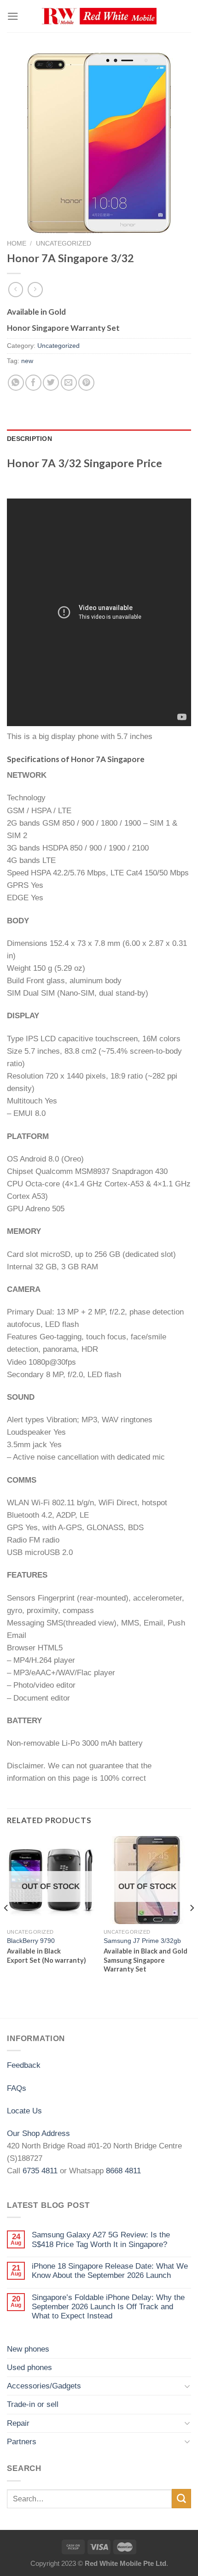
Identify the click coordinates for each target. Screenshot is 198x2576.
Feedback (24, 2065)
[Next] (192, 1926)
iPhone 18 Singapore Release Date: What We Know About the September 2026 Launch (110, 2271)
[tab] (99, 439)
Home (17, 243)
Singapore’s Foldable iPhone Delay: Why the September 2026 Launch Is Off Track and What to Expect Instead (108, 2307)
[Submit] (181, 2498)
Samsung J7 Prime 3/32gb (142, 1941)
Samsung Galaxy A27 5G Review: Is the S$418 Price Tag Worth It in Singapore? (101, 2239)
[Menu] (13, 16)
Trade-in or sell (33, 2404)
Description (29, 439)
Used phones (29, 2368)
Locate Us (24, 2111)
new (27, 361)
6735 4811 (40, 2171)
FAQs (17, 2088)
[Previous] (6, 1926)
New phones (28, 2349)
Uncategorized (64, 243)
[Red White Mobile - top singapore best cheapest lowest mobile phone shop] (99, 16)
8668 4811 (123, 2171)
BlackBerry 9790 (31, 1941)
